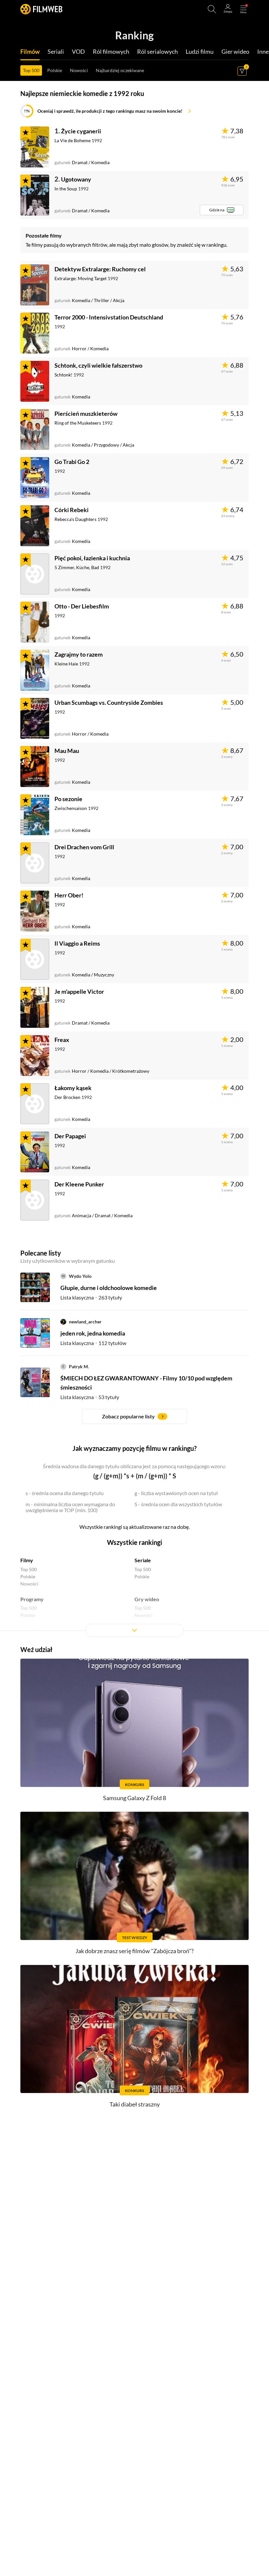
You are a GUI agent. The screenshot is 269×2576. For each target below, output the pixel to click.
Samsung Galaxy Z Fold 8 (134, 1798)
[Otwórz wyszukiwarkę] (212, 9)
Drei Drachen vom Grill (84, 847)
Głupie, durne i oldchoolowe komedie (109, 1288)
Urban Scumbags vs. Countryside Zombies (109, 702)
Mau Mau (67, 751)
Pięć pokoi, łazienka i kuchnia (92, 558)
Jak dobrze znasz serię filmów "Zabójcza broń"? (134, 1951)
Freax (62, 1040)
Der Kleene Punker (79, 1184)
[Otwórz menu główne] (243, 9)
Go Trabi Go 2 (72, 462)
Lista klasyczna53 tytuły (90, 1397)
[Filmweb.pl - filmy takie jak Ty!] (41, 9)
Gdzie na (217, 210)
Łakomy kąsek (73, 1088)
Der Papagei (70, 1136)
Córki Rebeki (72, 510)
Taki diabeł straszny (135, 2104)
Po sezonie (68, 799)
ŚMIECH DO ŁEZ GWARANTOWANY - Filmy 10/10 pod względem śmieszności (146, 1383)
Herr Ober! (69, 895)
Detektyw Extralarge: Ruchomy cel (100, 269)
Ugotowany (76, 179)
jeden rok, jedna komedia (93, 1333)
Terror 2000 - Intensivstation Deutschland (109, 317)
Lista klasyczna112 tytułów (93, 1343)
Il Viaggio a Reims (77, 943)
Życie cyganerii (81, 131)
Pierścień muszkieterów (86, 413)
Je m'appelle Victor (79, 991)
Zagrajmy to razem (79, 654)
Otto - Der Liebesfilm (82, 606)
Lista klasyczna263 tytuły (91, 1297)
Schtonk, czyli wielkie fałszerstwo (98, 365)
